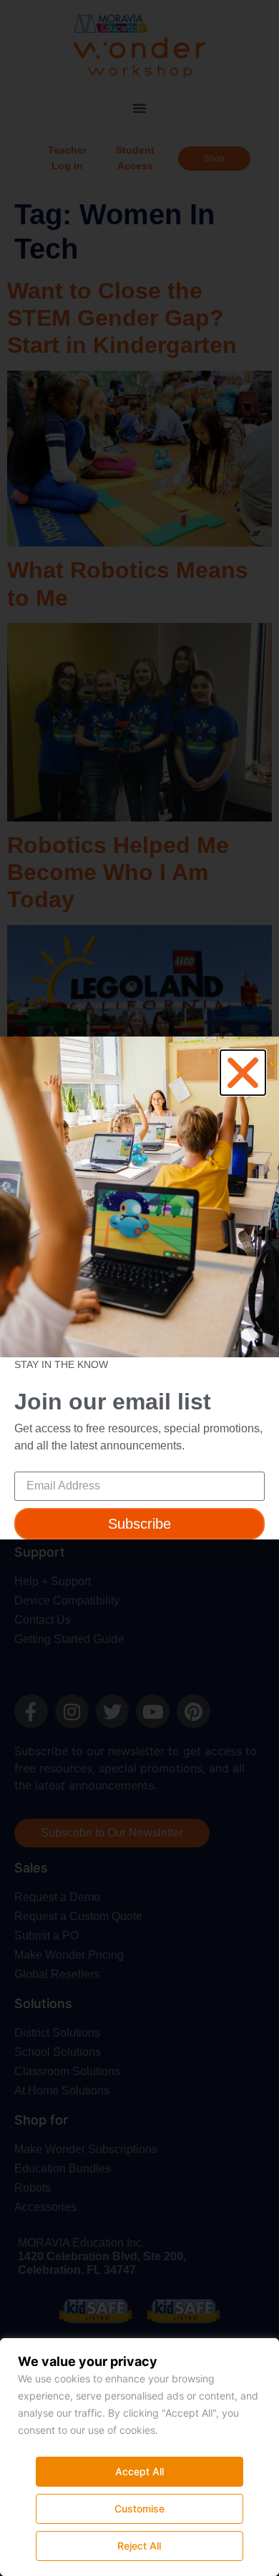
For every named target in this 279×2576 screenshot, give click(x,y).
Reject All (139, 2546)
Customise (139, 2508)
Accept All (139, 2471)
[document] (139, 1288)
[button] (243, 1073)
